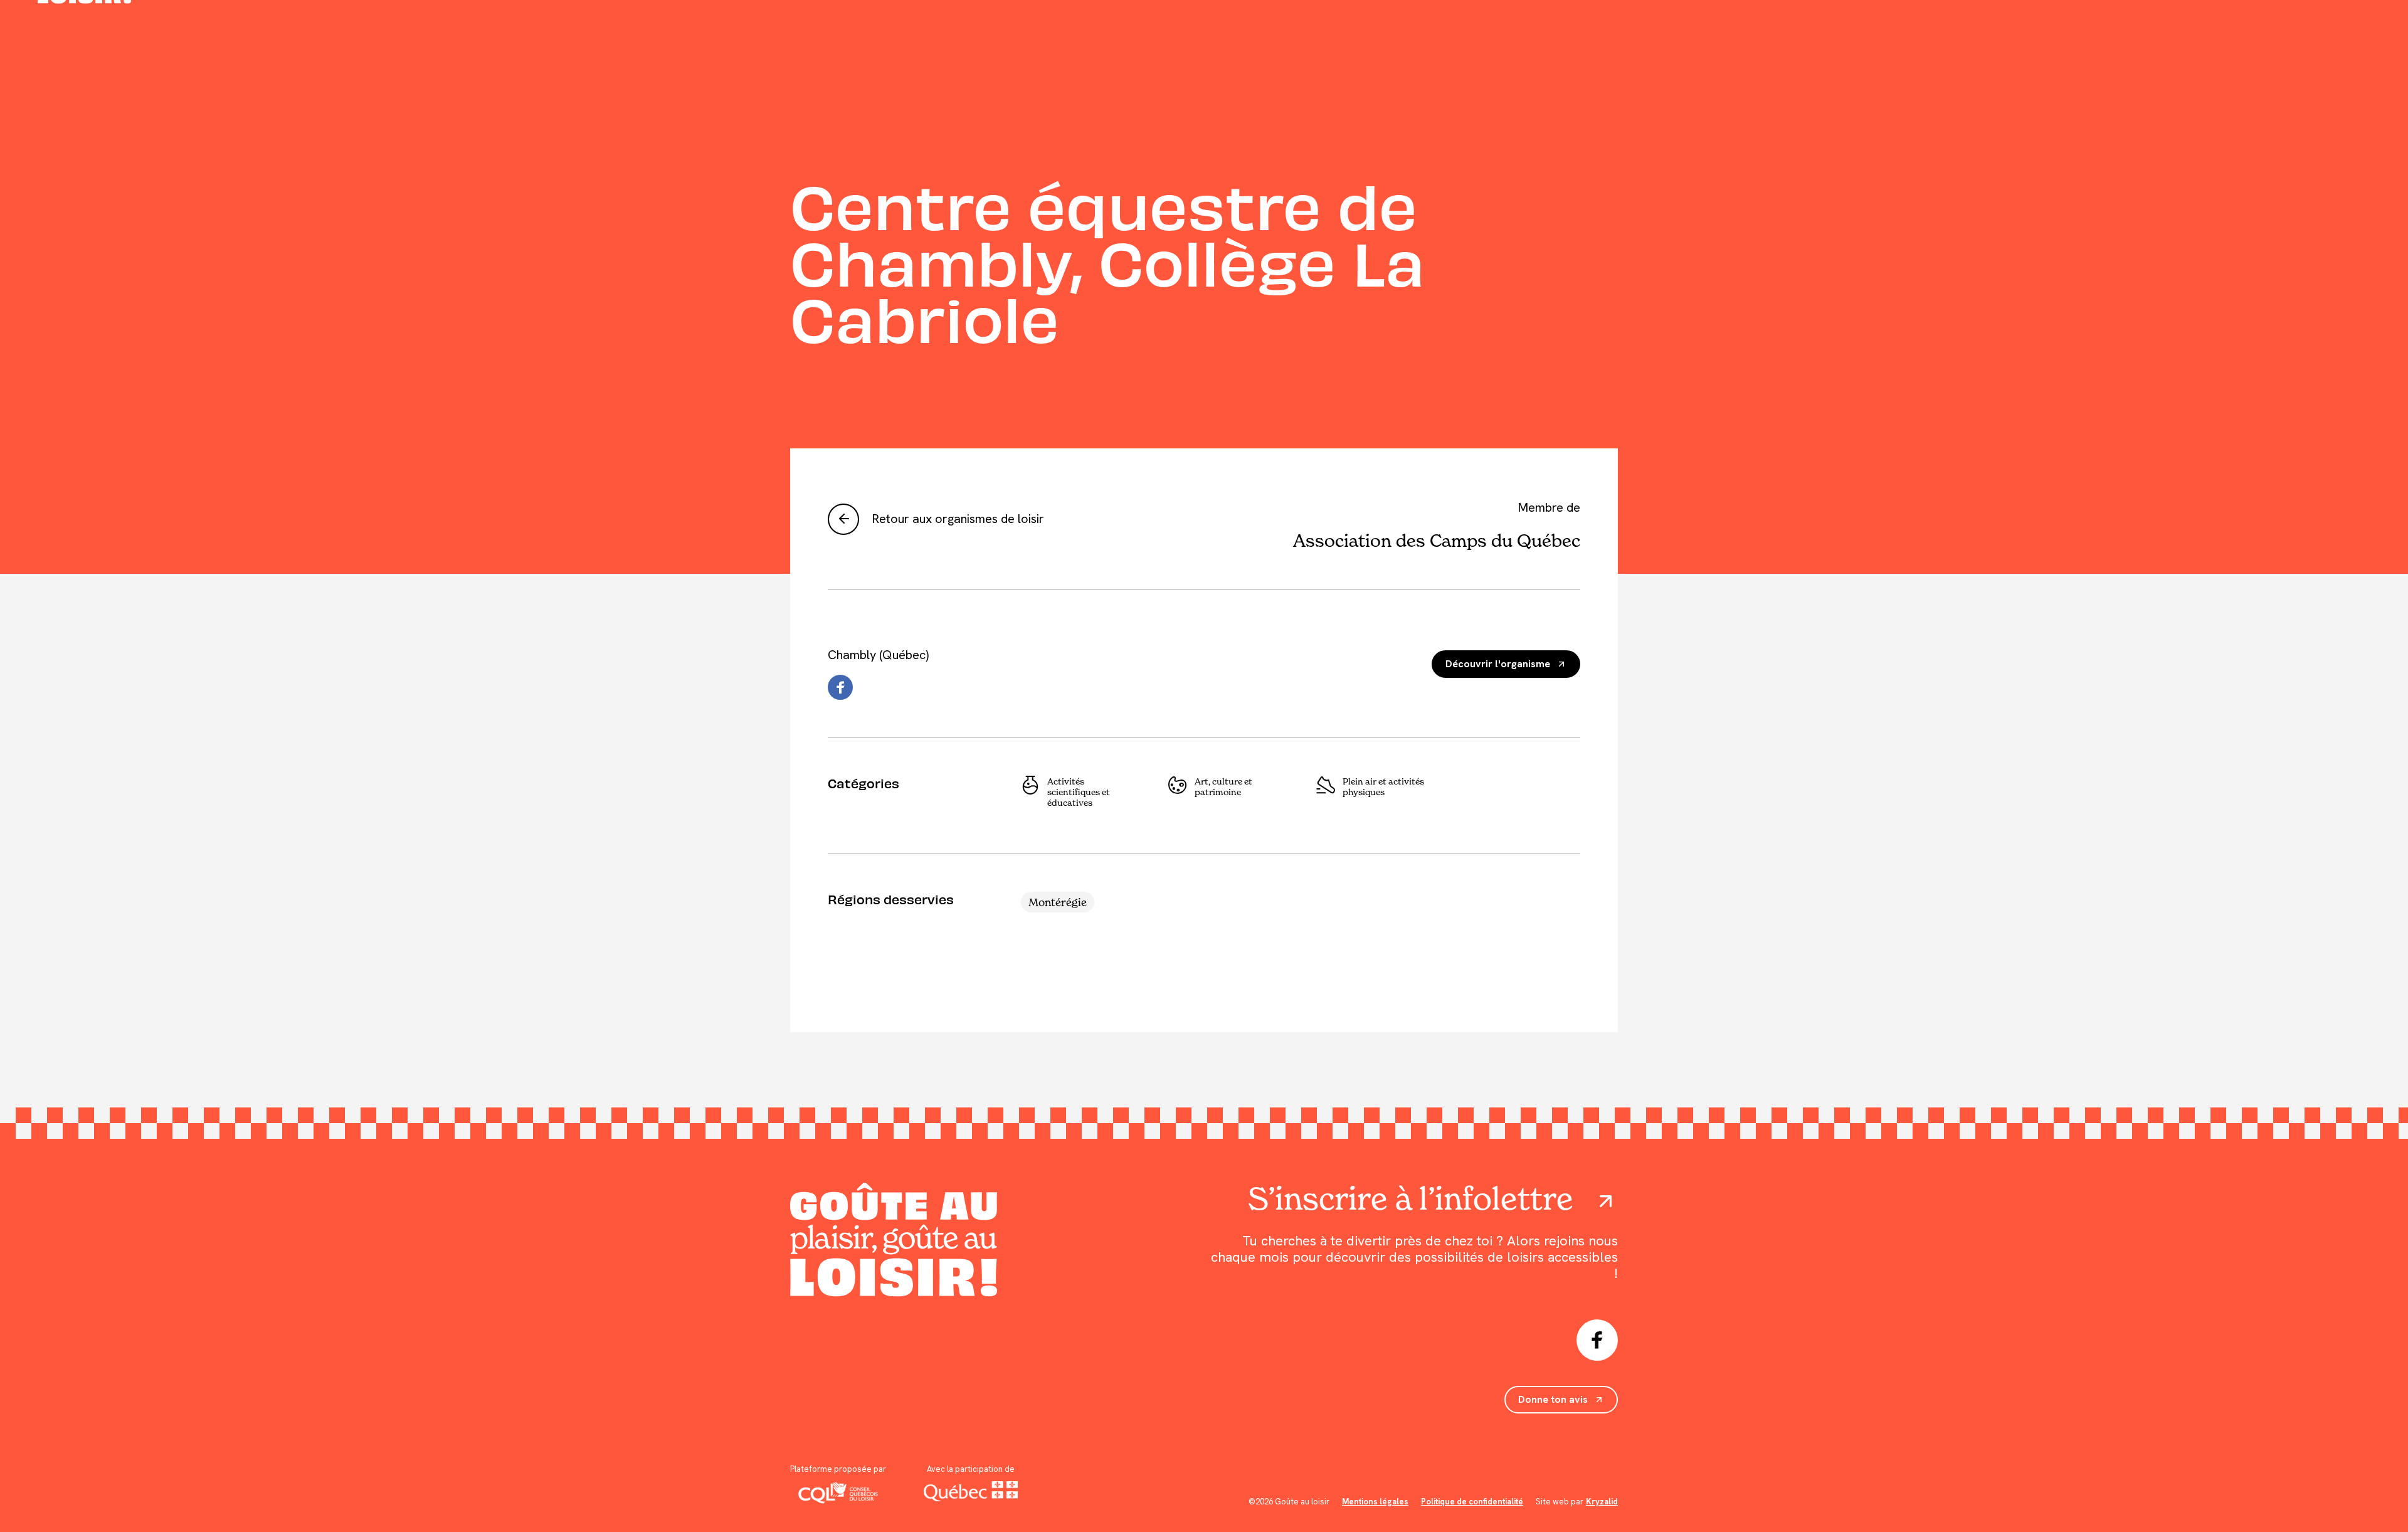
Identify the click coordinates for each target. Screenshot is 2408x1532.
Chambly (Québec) (878, 655)
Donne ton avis (1553, 1399)
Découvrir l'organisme (1498, 664)
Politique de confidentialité (1472, 1502)
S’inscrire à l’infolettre (1411, 1198)
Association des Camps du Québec (1437, 541)
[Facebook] (840, 687)
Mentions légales (1375, 1502)
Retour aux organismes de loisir (958, 519)
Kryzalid (1602, 1502)
